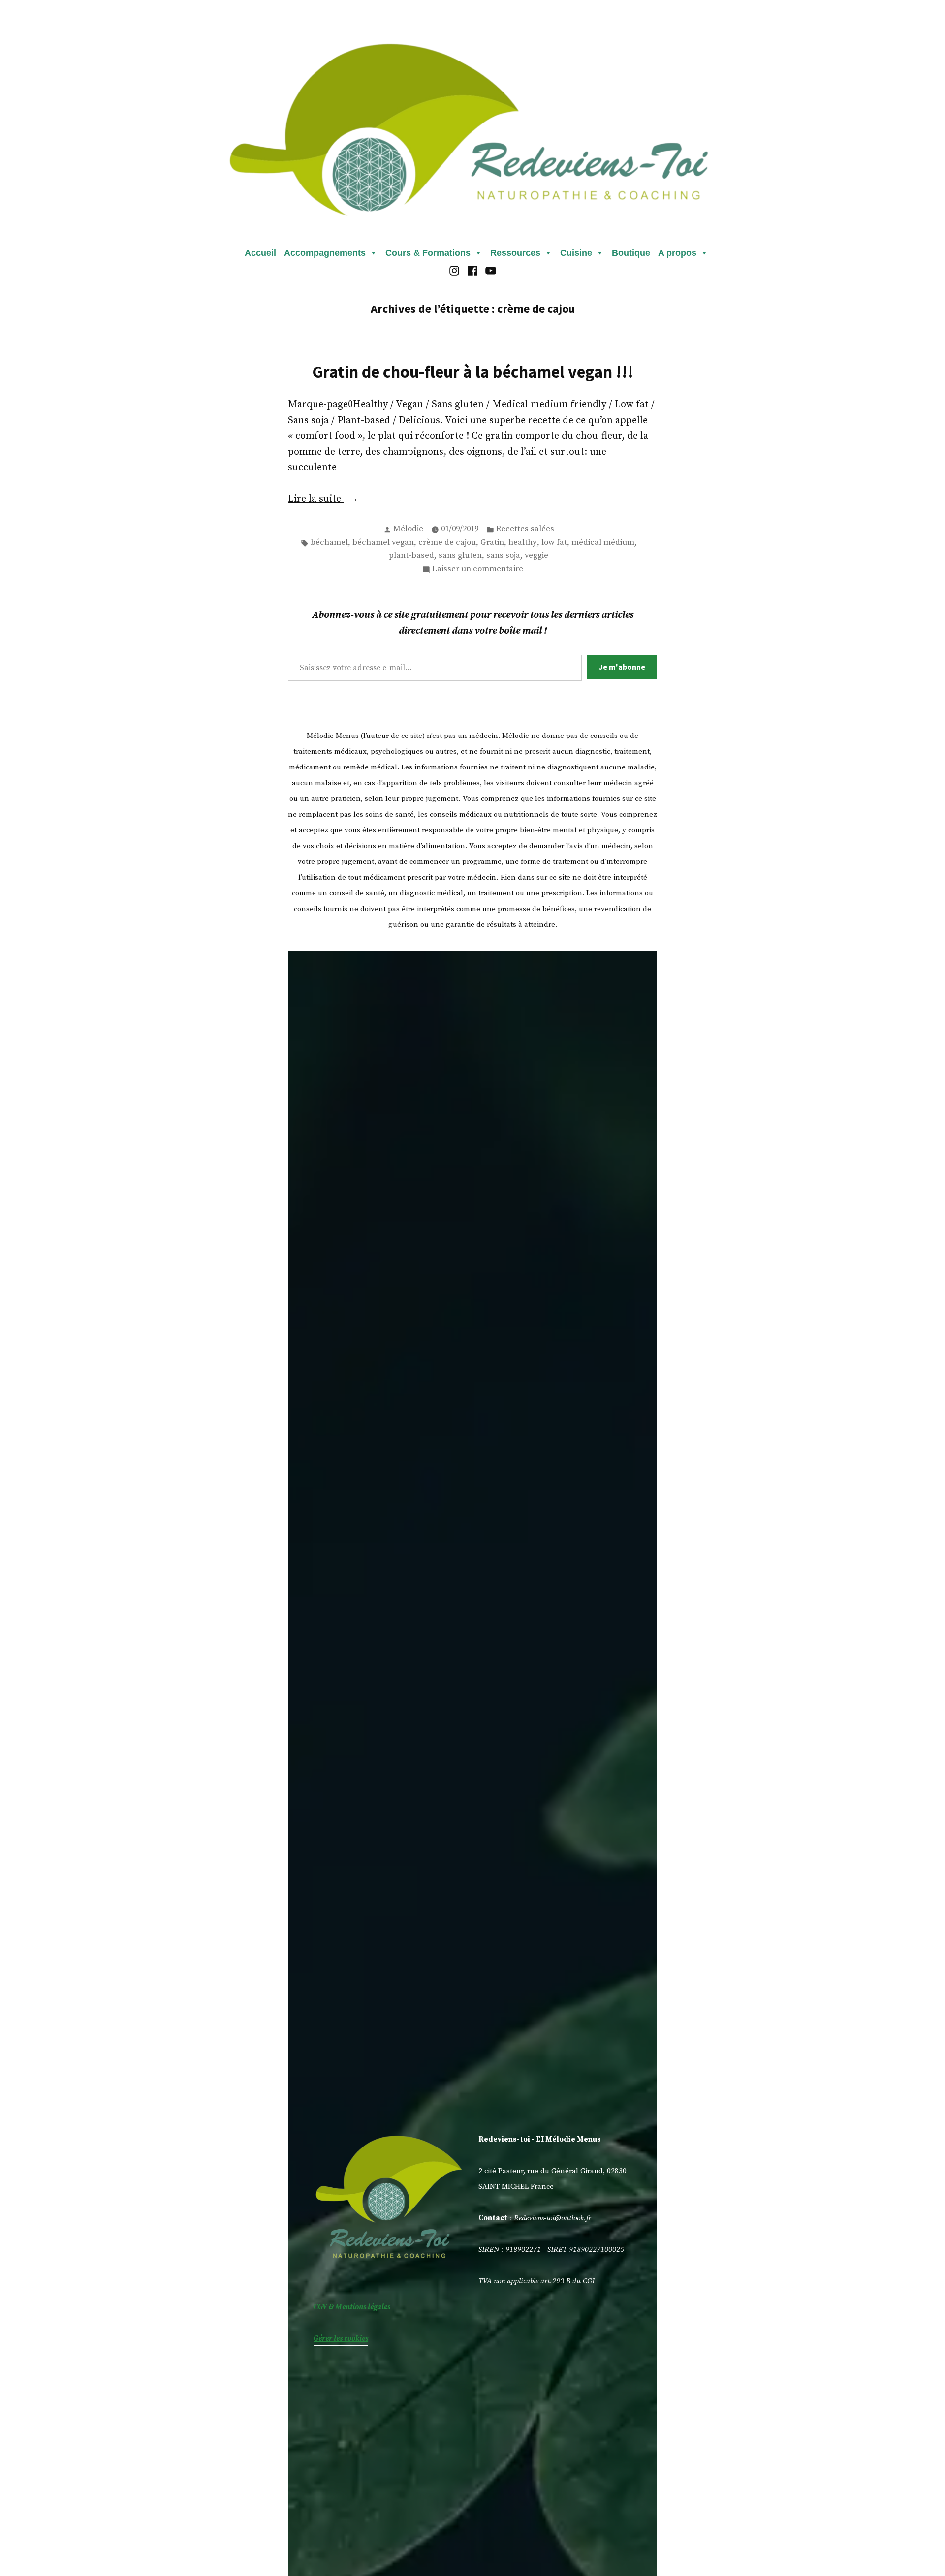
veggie (536, 556)
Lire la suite (337, 500)
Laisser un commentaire (478, 570)
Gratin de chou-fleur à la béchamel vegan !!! (473, 372)
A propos (677, 253)
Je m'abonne (622, 667)
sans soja (503, 556)
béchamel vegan (383, 542)
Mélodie (408, 529)
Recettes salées (525, 529)
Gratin (492, 542)
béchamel (329, 542)
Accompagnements (325, 253)
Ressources (515, 253)
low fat (554, 542)
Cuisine (576, 253)
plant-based (411, 556)
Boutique (631, 253)
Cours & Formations (428, 253)
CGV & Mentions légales (352, 2307)
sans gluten (460, 556)
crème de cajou (447, 542)
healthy (523, 542)
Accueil (260, 253)
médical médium (603, 542)
